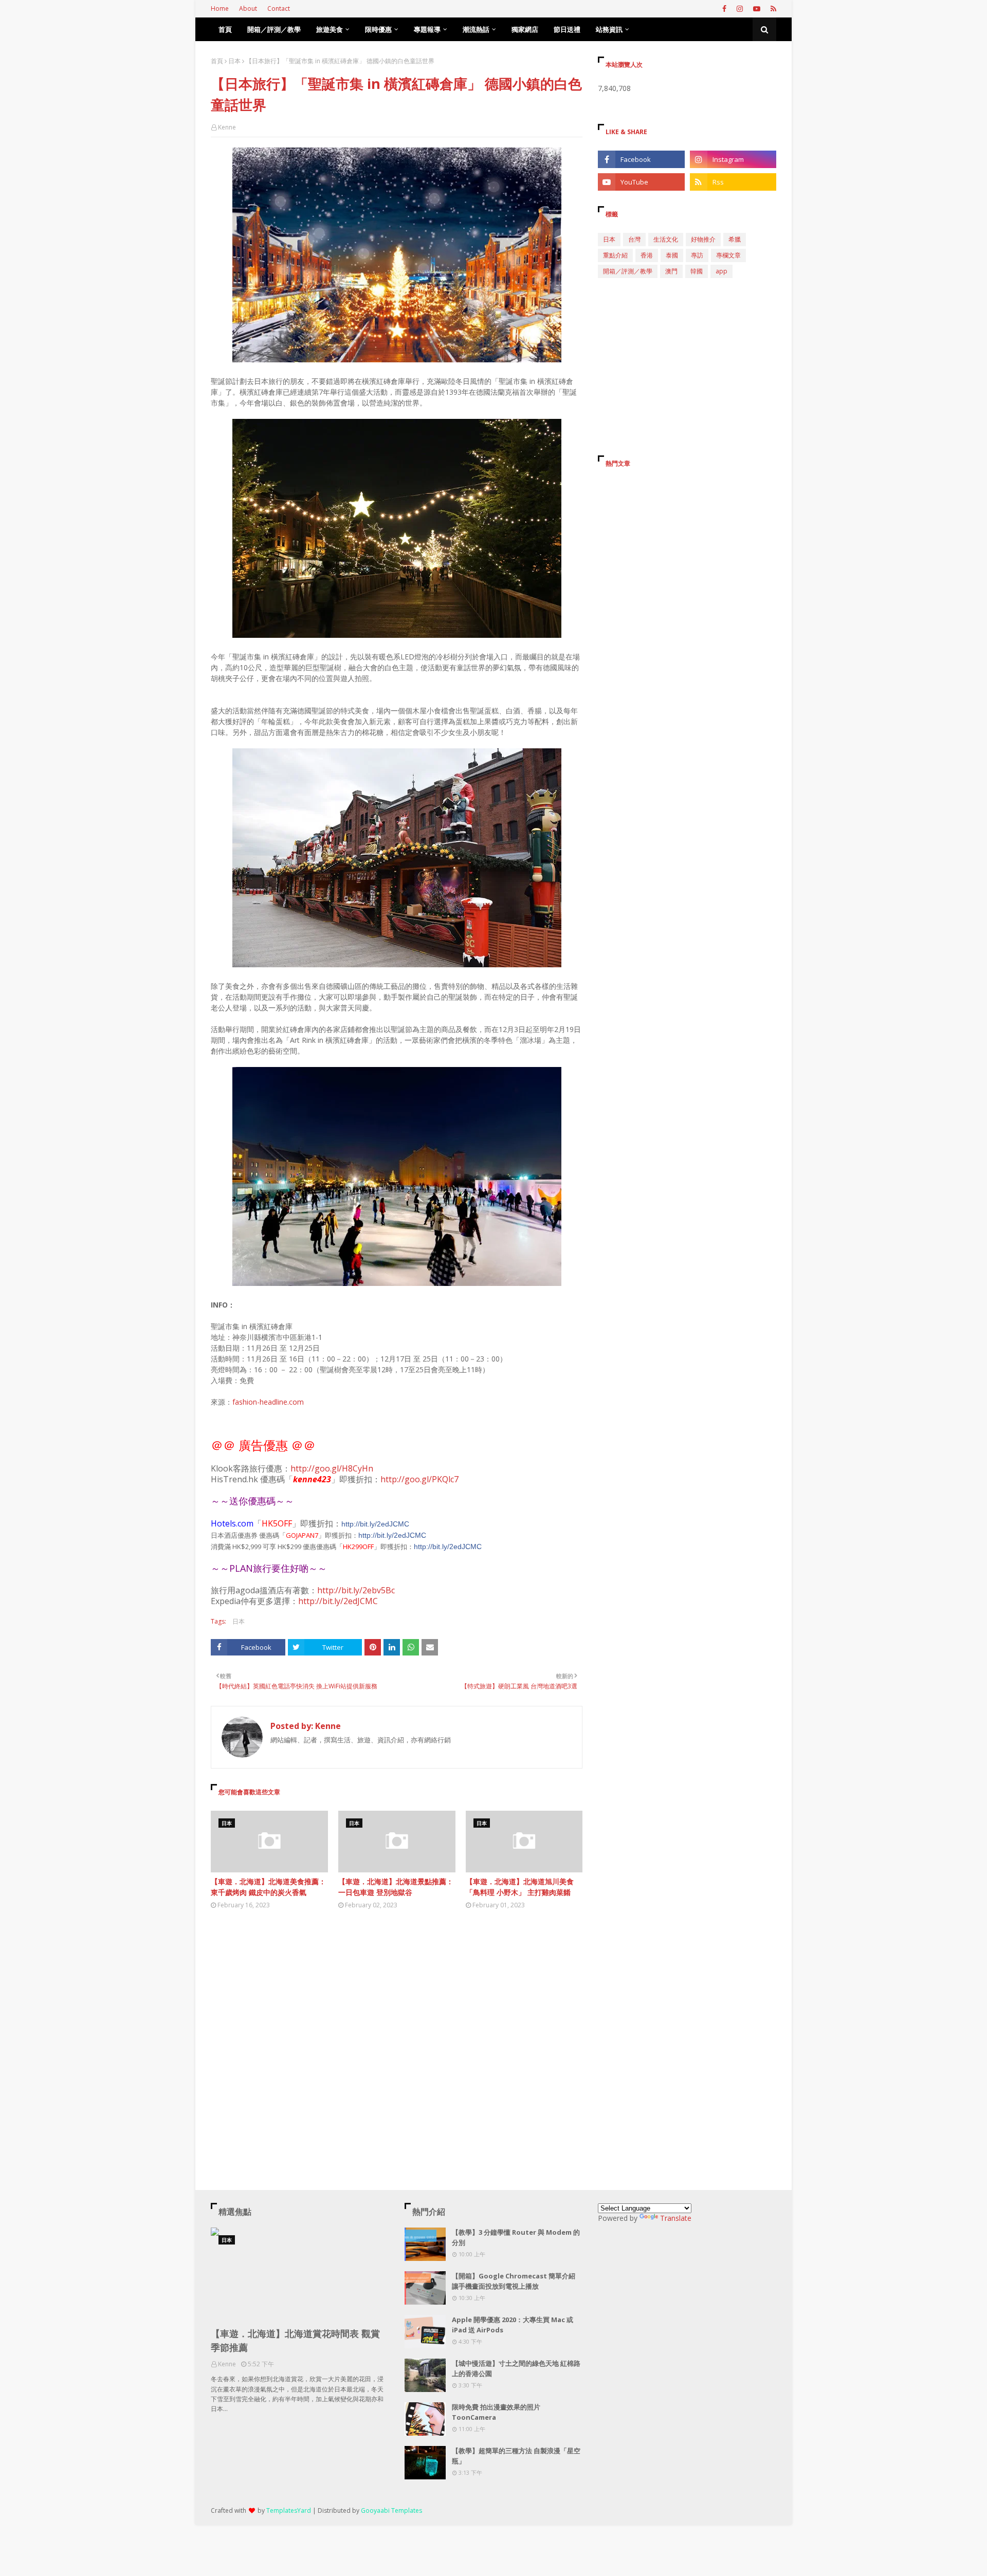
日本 (234, 61)
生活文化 (666, 239)
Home (220, 8)
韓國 (697, 271)
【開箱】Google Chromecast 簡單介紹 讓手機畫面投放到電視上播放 (514, 2281)
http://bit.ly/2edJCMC (375, 1524)
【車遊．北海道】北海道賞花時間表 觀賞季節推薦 (295, 2340)
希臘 (735, 239)
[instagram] (740, 9)
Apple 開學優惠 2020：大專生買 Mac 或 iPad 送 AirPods (513, 2325)
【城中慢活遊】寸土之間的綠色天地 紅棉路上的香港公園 (516, 2368)
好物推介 (703, 239)
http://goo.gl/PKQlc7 (419, 1479)
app (721, 271)
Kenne (227, 127)
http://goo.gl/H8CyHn (332, 1468)
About (248, 8)
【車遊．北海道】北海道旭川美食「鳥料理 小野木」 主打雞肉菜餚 (520, 1887)
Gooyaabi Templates (391, 2510)
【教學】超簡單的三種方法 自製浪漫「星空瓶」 (516, 2456)
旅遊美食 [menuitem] (330, 29)
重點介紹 (615, 255)
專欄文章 (728, 255)
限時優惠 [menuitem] (378, 29)
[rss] (772, 9)
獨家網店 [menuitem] (525, 29)
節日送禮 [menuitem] (567, 29)
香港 (647, 255)
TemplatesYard (289, 2510)
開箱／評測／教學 (628, 271)
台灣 (634, 239)
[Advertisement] (397, 2012)
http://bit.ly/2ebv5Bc (356, 1590)
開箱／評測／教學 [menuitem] (274, 29)
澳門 (671, 271)
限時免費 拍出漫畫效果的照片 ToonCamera (496, 2412)
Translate (676, 2218)
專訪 (697, 255)
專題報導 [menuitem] (427, 29)
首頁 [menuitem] (225, 29)
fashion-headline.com (268, 1402)
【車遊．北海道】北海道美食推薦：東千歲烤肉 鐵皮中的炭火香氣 (268, 1887)
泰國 (672, 255)
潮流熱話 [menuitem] (476, 29)
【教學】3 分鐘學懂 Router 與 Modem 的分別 (516, 2237)
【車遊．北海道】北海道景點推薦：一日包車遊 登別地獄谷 (396, 1887)
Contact (279, 8)
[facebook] (724, 9)
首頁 (217, 61)
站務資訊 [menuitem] (609, 29)
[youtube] (757, 9)
